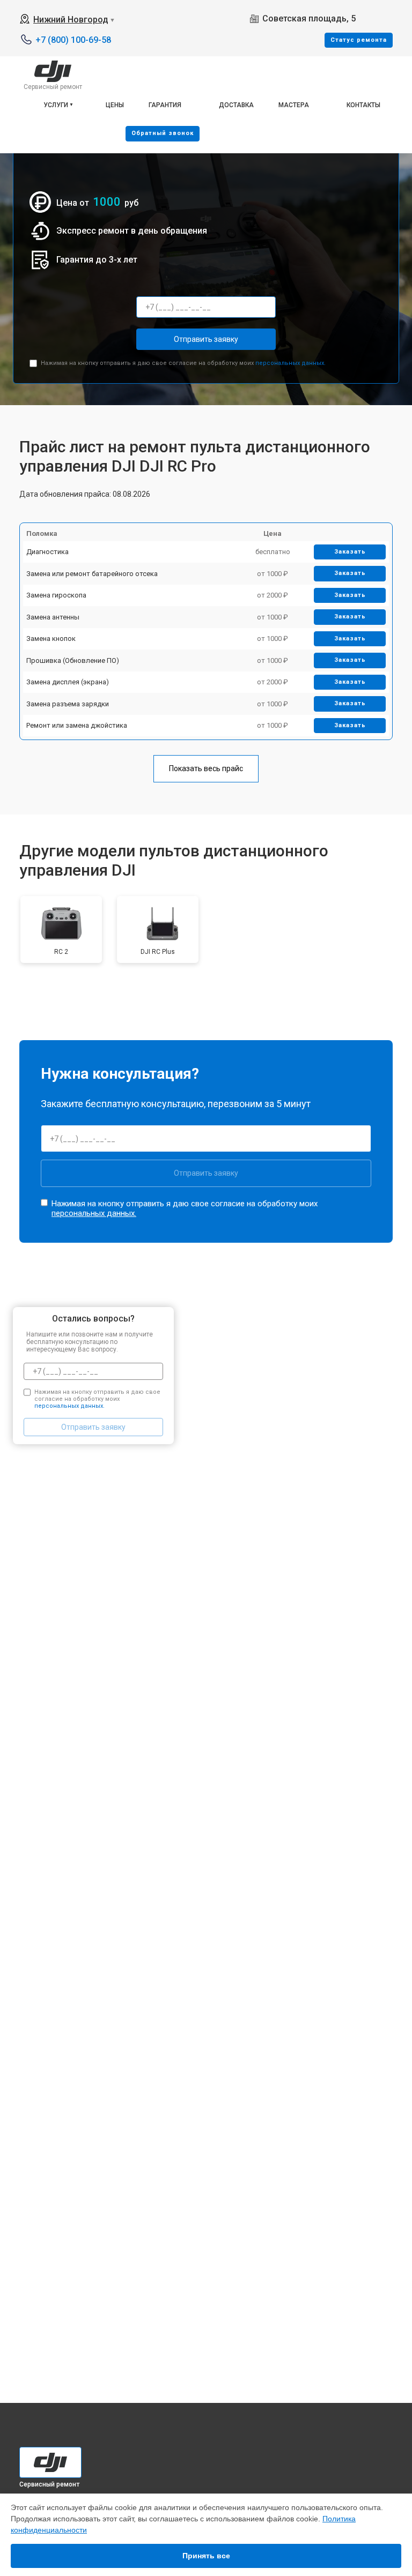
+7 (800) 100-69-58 (73, 40)
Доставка (236, 105)
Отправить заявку (206, 339)
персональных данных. (290, 363)
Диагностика (47, 552)
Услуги (56, 105)
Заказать (350, 552)
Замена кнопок (51, 639)
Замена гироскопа (56, 595)
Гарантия (165, 105)
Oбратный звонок (163, 133)
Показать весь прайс (206, 768)
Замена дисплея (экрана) (68, 682)
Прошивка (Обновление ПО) (73, 660)
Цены (115, 105)
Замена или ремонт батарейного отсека (92, 574)
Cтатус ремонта (359, 40)
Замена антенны (53, 617)
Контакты (363, 105)
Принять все (206, 2556)
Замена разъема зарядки (68, 704)
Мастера (294, 105)
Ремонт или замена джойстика (77, 725)
